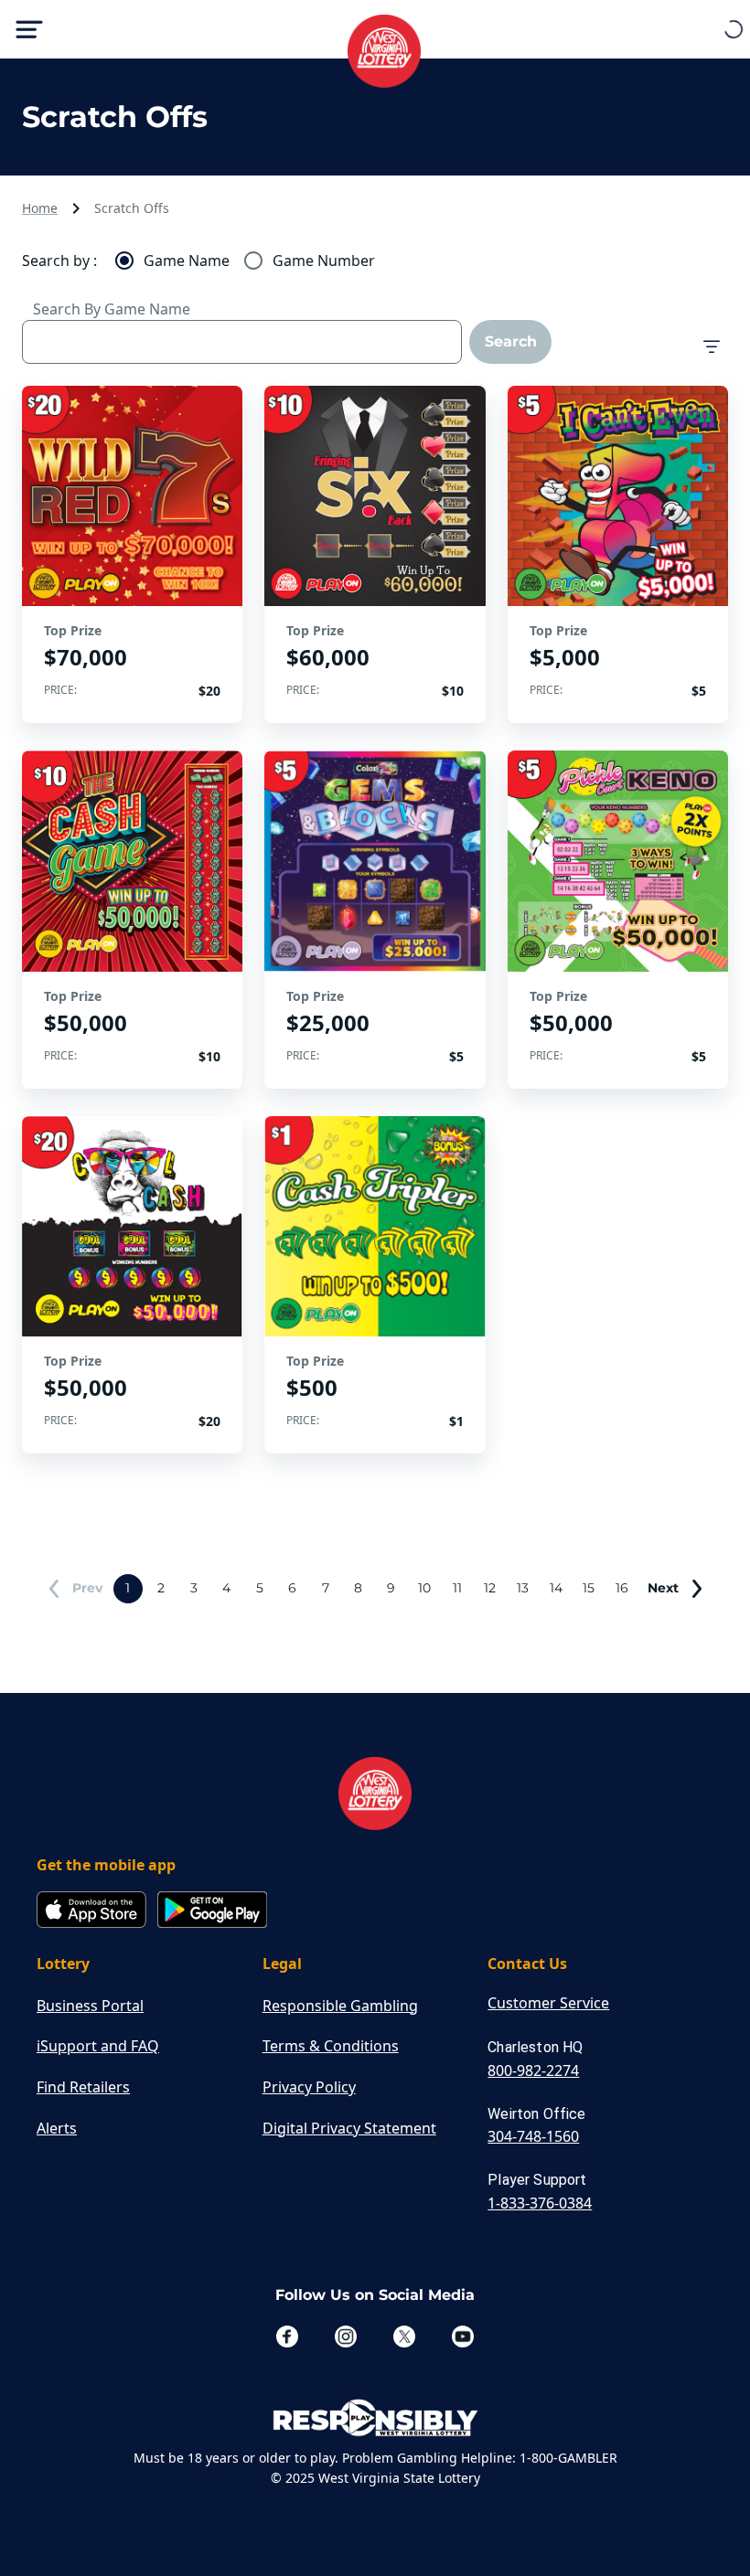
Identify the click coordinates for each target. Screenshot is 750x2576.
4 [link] (226, 1588)
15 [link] (589, 1588)
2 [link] (161, 1588)
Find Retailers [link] (83, 2087)
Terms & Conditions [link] (331, 2046)
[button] (712, 347)
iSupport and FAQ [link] (98, 2046)
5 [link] (260, 1588)
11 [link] (457, 1588)
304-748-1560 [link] (533, 2136)
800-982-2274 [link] (533, 2070)
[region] (132, 554)
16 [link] (622, 1588)
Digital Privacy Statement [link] (349, 2128)
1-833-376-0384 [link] (540, 2203)
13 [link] (523, 1588)
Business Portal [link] (90, 2006)
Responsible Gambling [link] (340, 2006)
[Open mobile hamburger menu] (29, 29)
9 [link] (391, 1588)
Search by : (59, 261)
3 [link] (194, 1588)
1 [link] (128, 1588)
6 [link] (292, 1588)
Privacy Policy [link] (309, 2087)
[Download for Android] (212, 1911)
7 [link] (326, 1588)
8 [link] (358, 1588)
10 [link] (424, 1588)
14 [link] (556, 1588)
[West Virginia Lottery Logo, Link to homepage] (375, 42)
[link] (73, 1589)
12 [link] (490, 1588)
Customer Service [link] (548, 2003)
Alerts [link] (57, 2128)
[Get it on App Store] (91, 1911)
